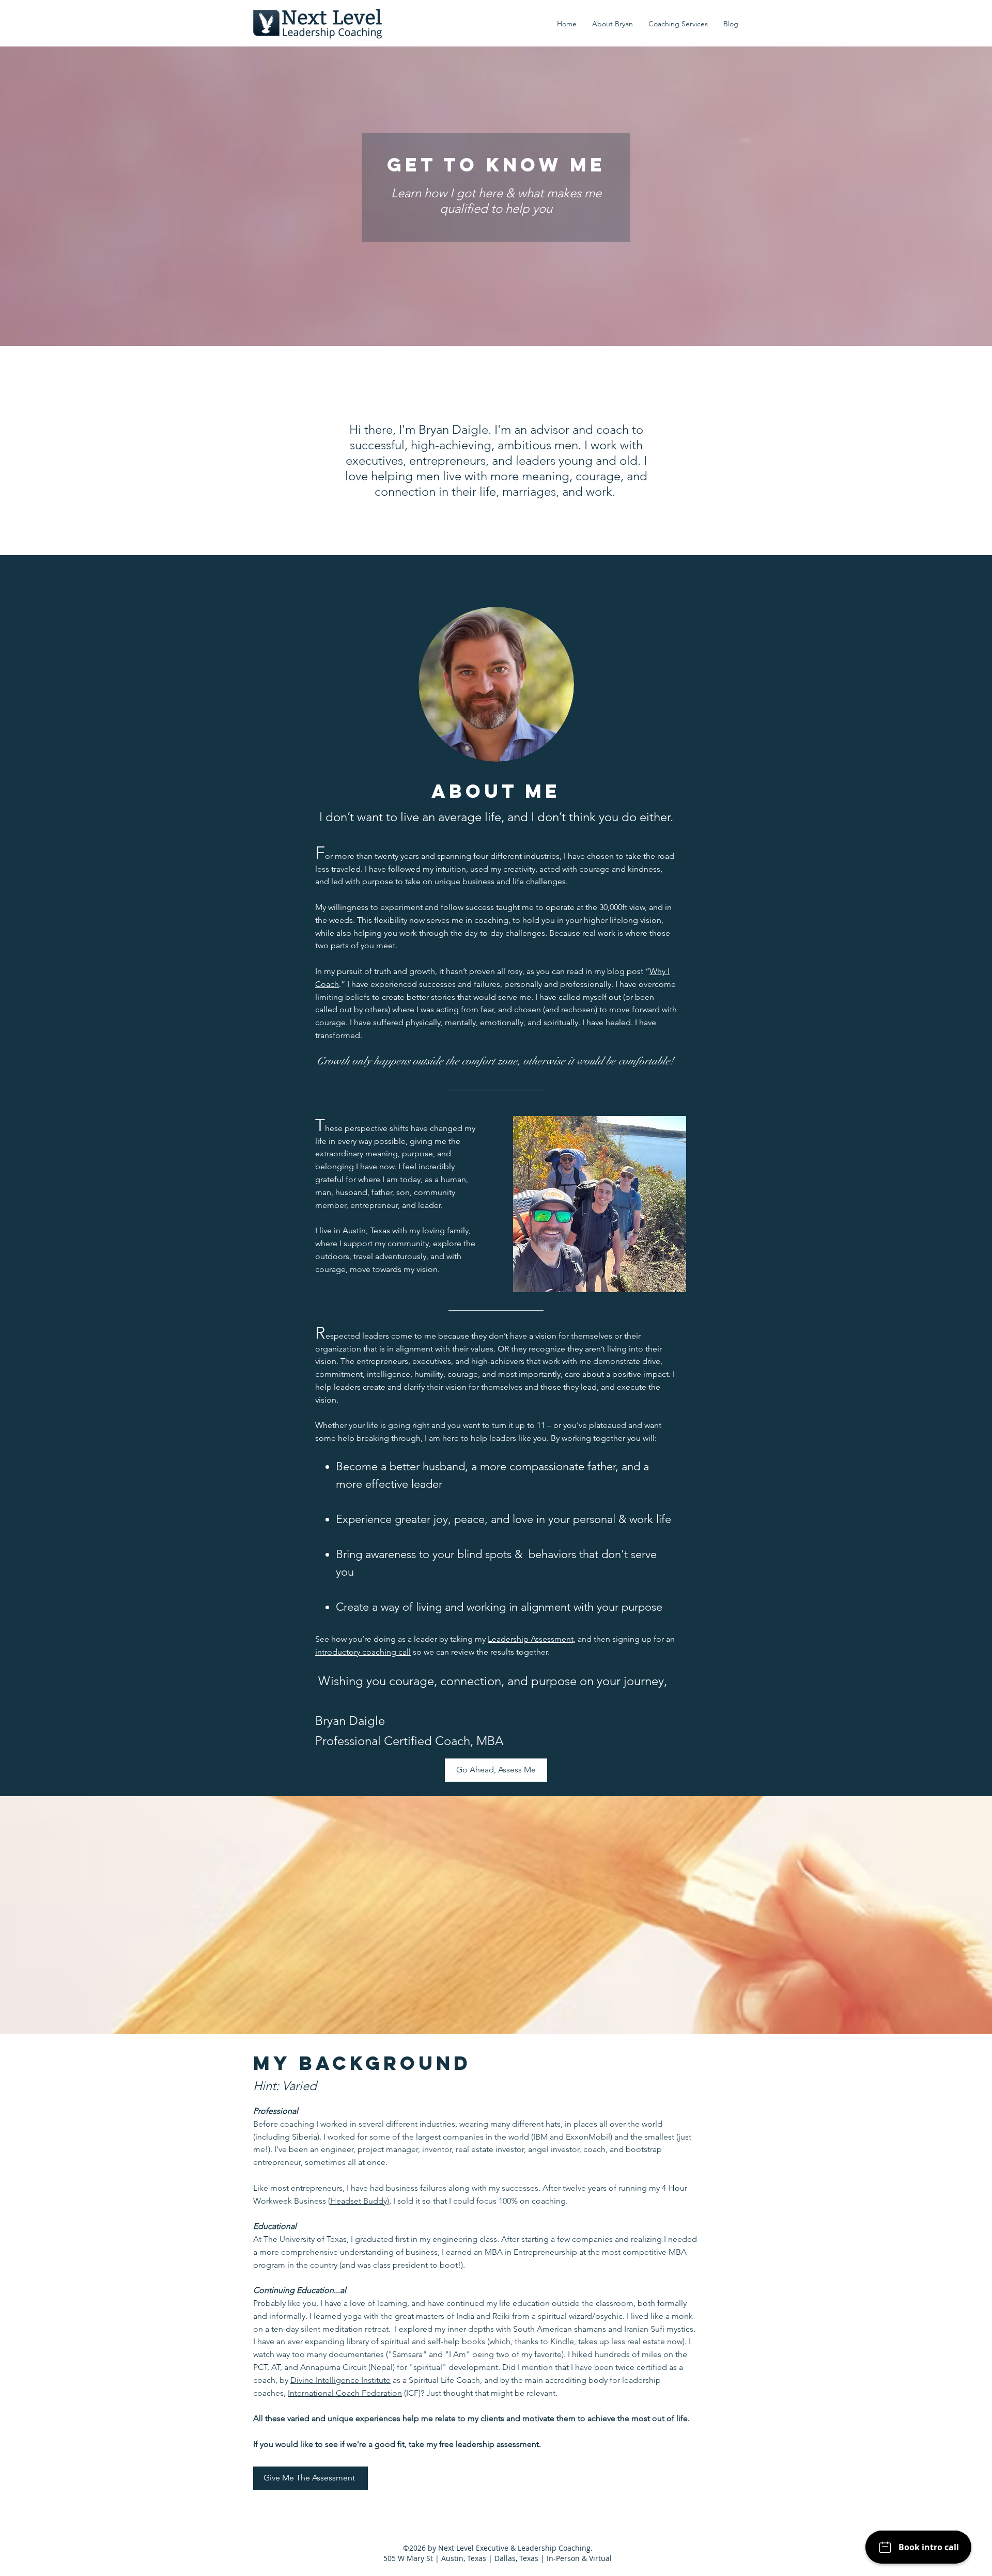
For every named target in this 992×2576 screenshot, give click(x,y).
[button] (678, 24)
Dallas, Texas (516, 2558)
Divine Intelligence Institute (340, 2380)
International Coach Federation (345, 2393)
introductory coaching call (363, 1652)
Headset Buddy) (360, 2201)
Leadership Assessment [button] (531, 1639)
